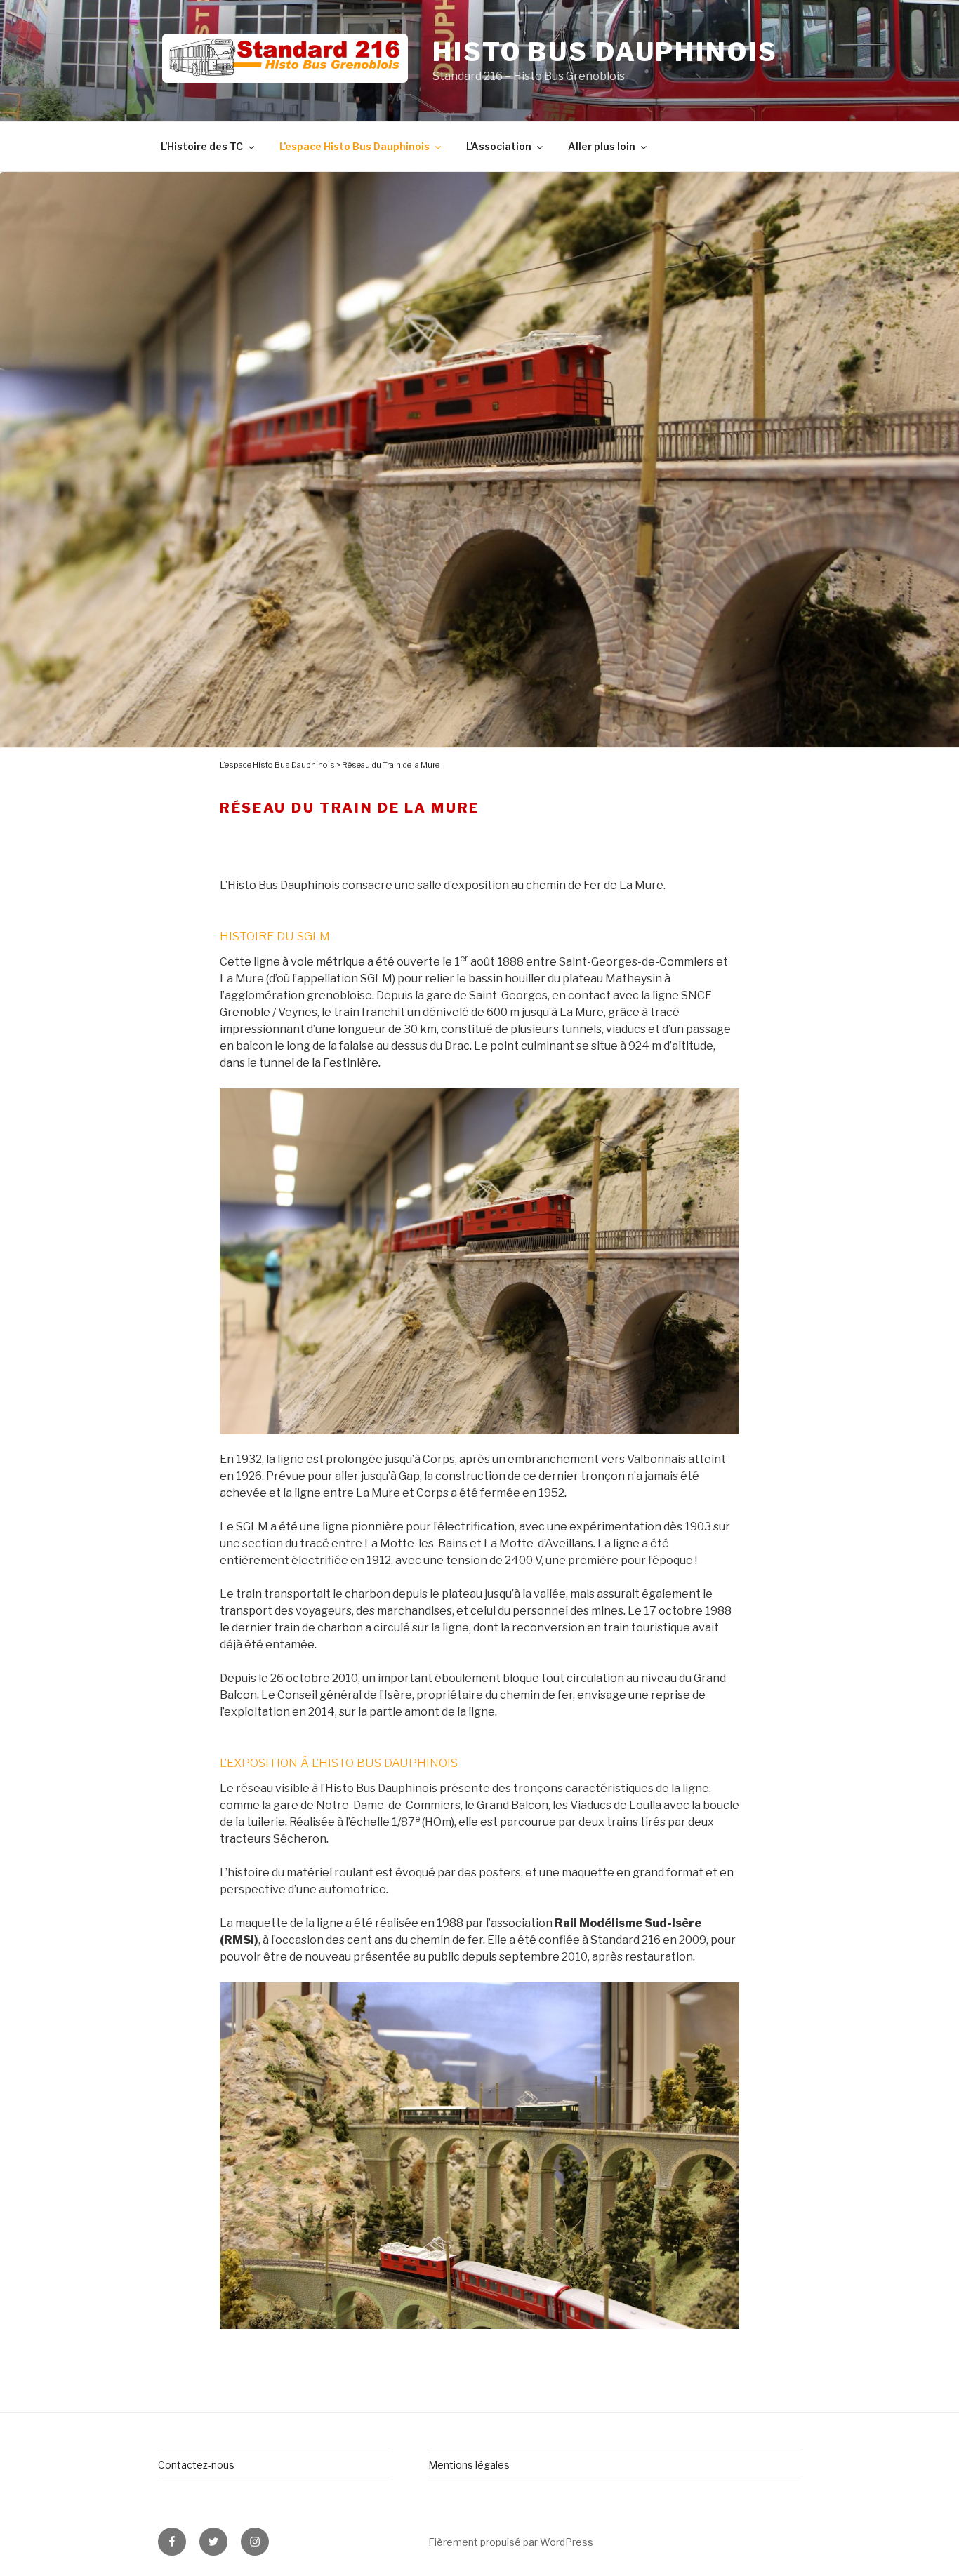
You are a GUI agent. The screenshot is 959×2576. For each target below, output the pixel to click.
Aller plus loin (602, 146)
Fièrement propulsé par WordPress (511, 2542)
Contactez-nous (196, 2465)
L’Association (499, 146)
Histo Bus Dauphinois (605, 52)
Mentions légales (469, 2465)
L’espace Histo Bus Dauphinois (355, 146)
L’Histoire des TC (202, 146)
